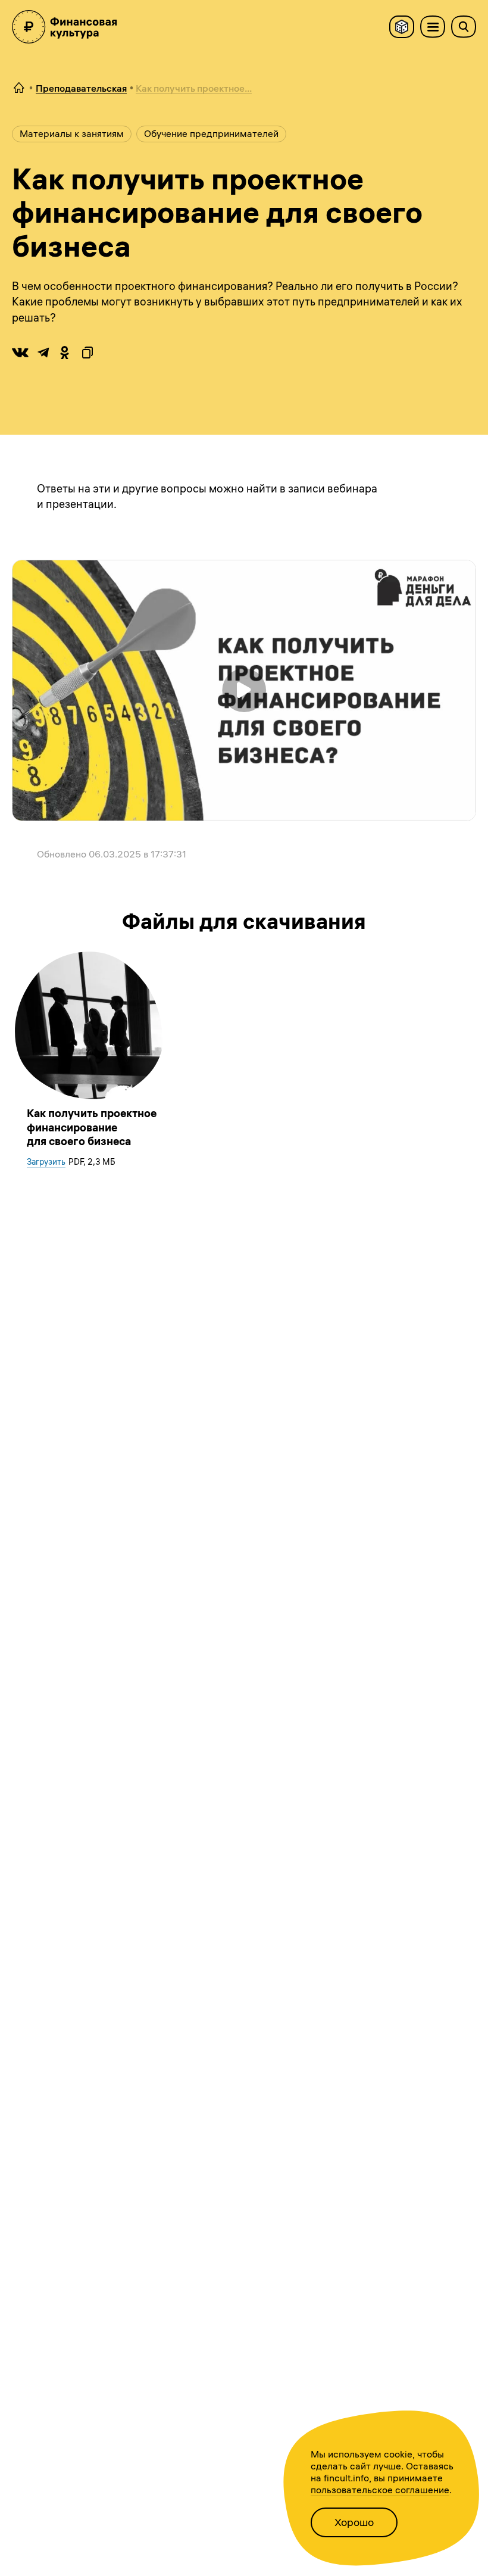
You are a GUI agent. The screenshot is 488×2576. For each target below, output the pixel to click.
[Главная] (19, 88)
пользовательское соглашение (380, 2490)
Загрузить (46, 1162)
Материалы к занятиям (72, 133)
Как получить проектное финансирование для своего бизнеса (92, 1127)
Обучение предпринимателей (211, 133)
